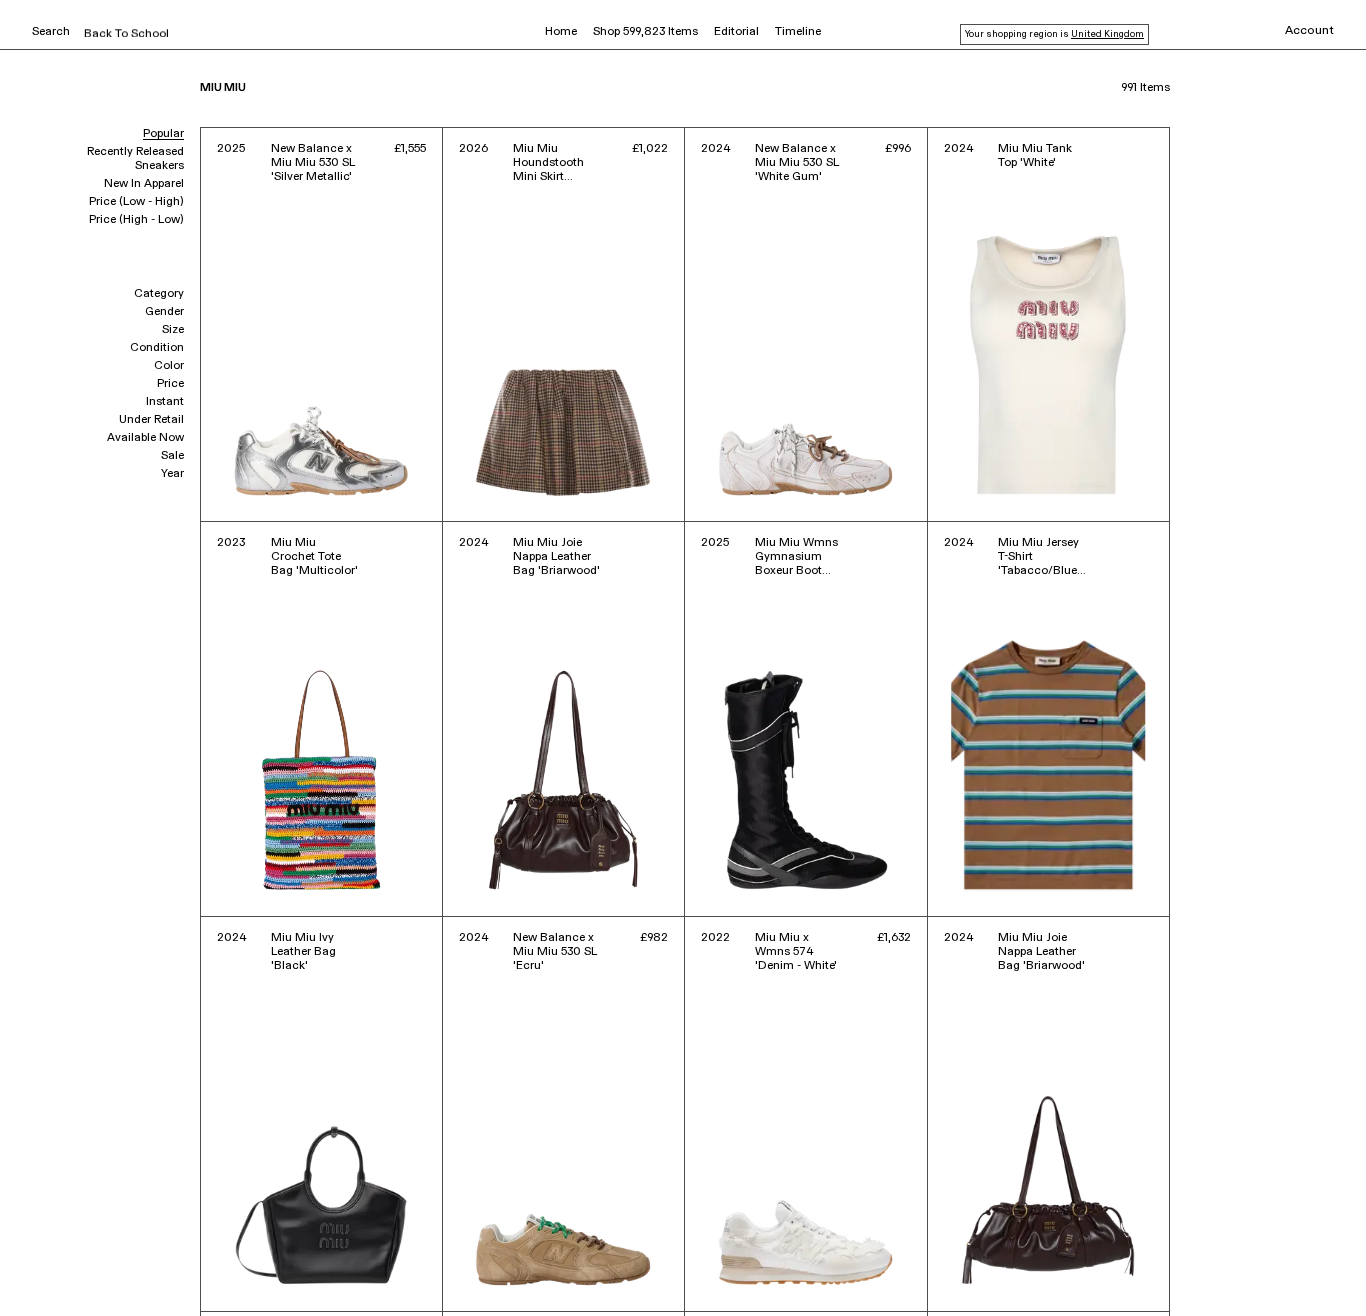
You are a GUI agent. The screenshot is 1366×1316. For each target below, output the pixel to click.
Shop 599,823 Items (645, 32)
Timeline (798, 32)
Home (561, 32)
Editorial (736, 32)
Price (170, 384)
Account (1309, 31)
